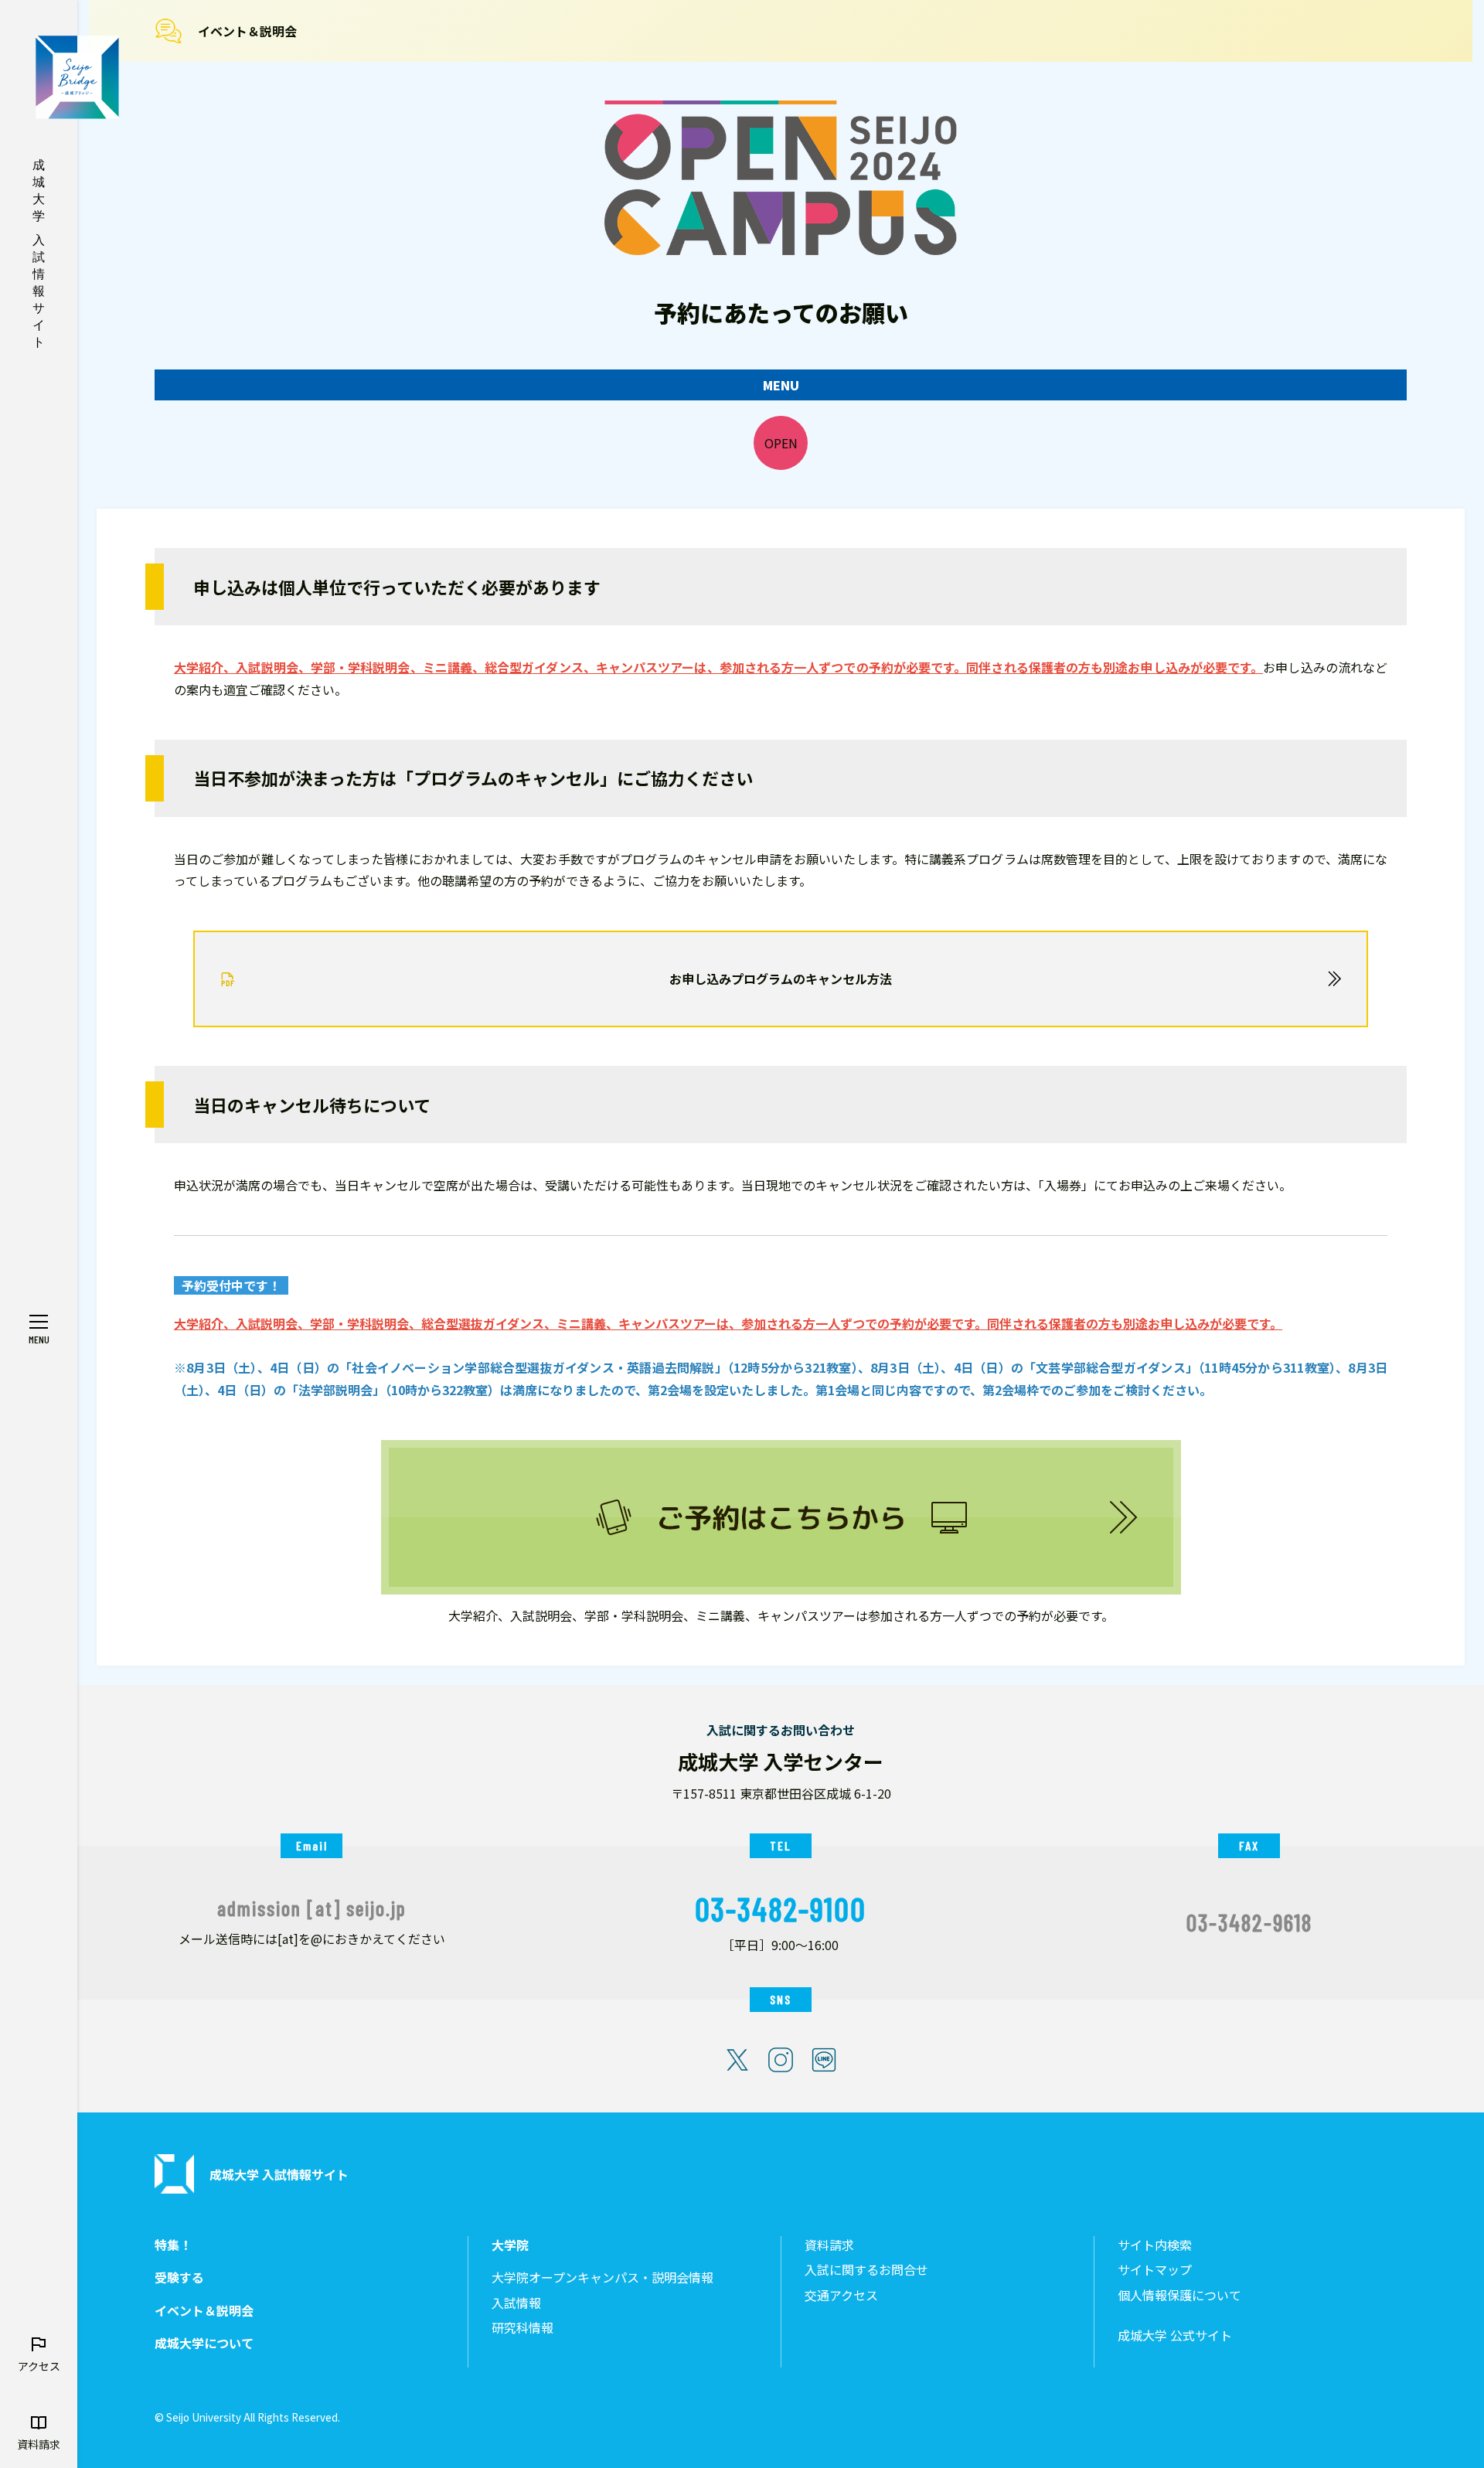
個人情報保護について (1179, 2295)
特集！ (173, 2245)
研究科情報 (522, 2328)
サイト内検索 (1155, 2245)
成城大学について (204, 2343)
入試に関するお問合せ (866, 2270)
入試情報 (516, 2303)
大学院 (510, 2245)
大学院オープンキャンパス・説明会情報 (602, 2277)
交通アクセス (841, 2295)
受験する (179, 2277)
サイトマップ (1155, 2270)
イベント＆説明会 (247, 31)
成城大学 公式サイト (1175, 2335)
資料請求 (829, 2245)
